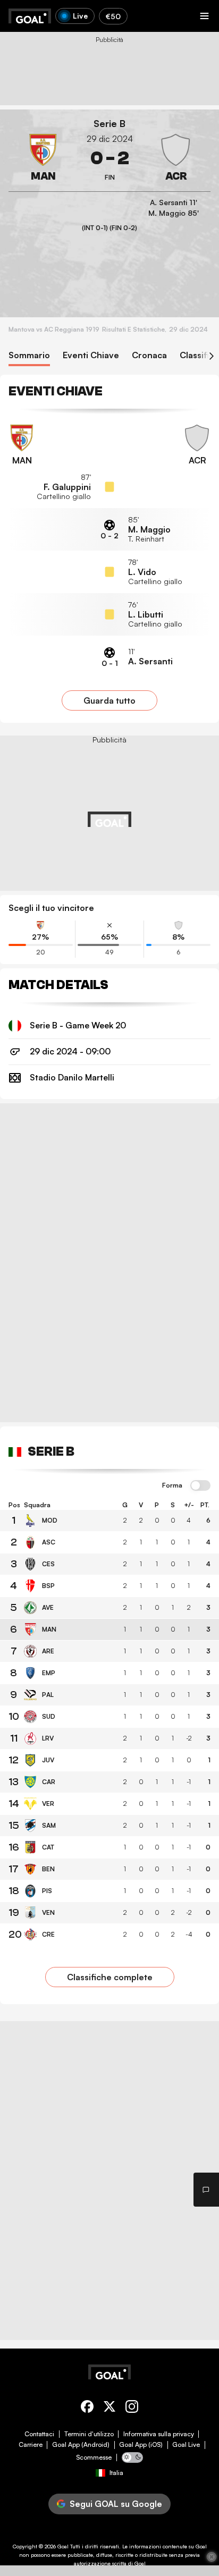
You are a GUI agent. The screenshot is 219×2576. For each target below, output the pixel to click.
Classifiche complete (110, 1977)
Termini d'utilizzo (89, 2434)
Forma (172, 1485)
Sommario (29, 355)
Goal (63, 2546)
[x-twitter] (109, 2408)
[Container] (43, 158)
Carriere (31, 2445)
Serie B (109, 124)
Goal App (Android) (81, 2445)
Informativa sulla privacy (159, 2434)
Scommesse (94, 2457)
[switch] (200, 1486)
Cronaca (149, 355)
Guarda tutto (109, 700)
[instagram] (132, 2408)
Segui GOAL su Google (116, 2504)
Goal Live (186, 2445)
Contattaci (39, 2434)
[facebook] (87, 2408)
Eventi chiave (91, 355)
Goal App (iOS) (141, 2445)
